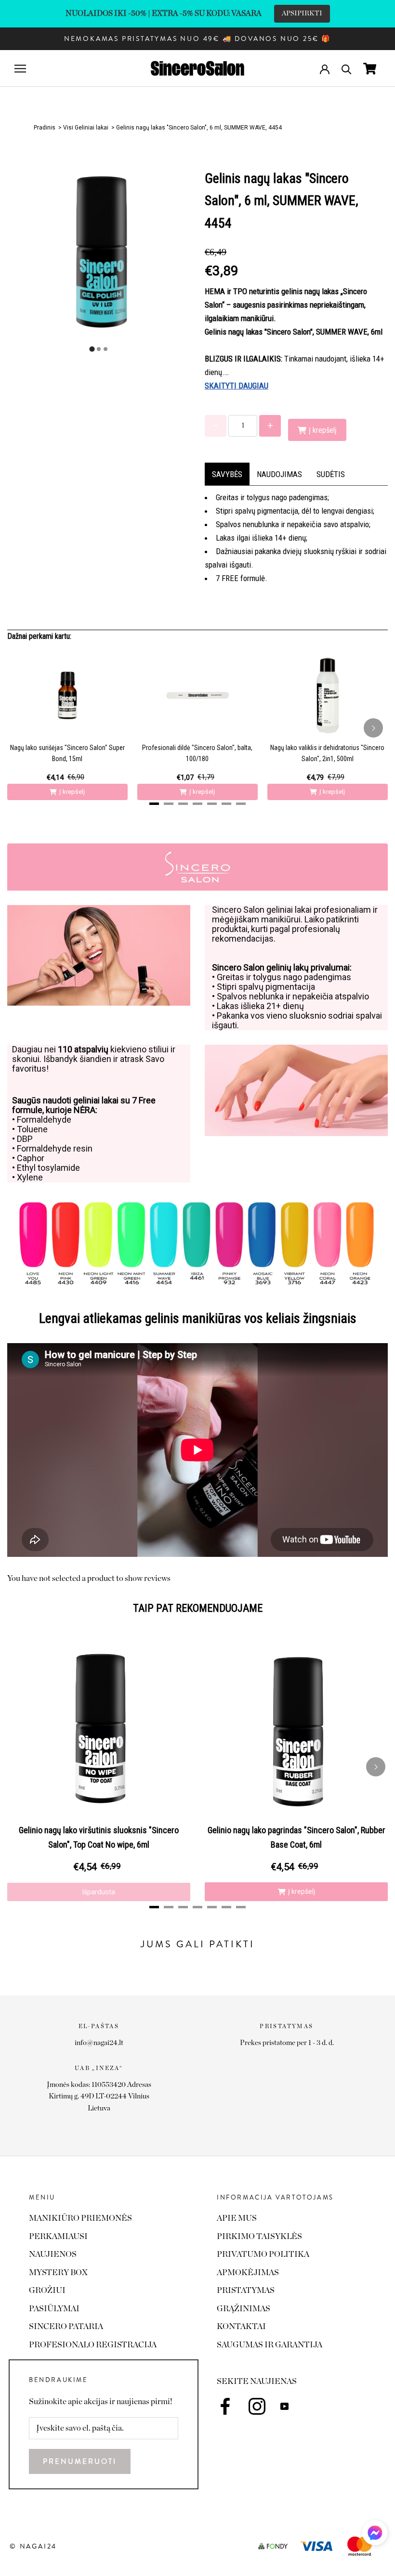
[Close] (330, 1149)
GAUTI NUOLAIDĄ (270, 1418)
